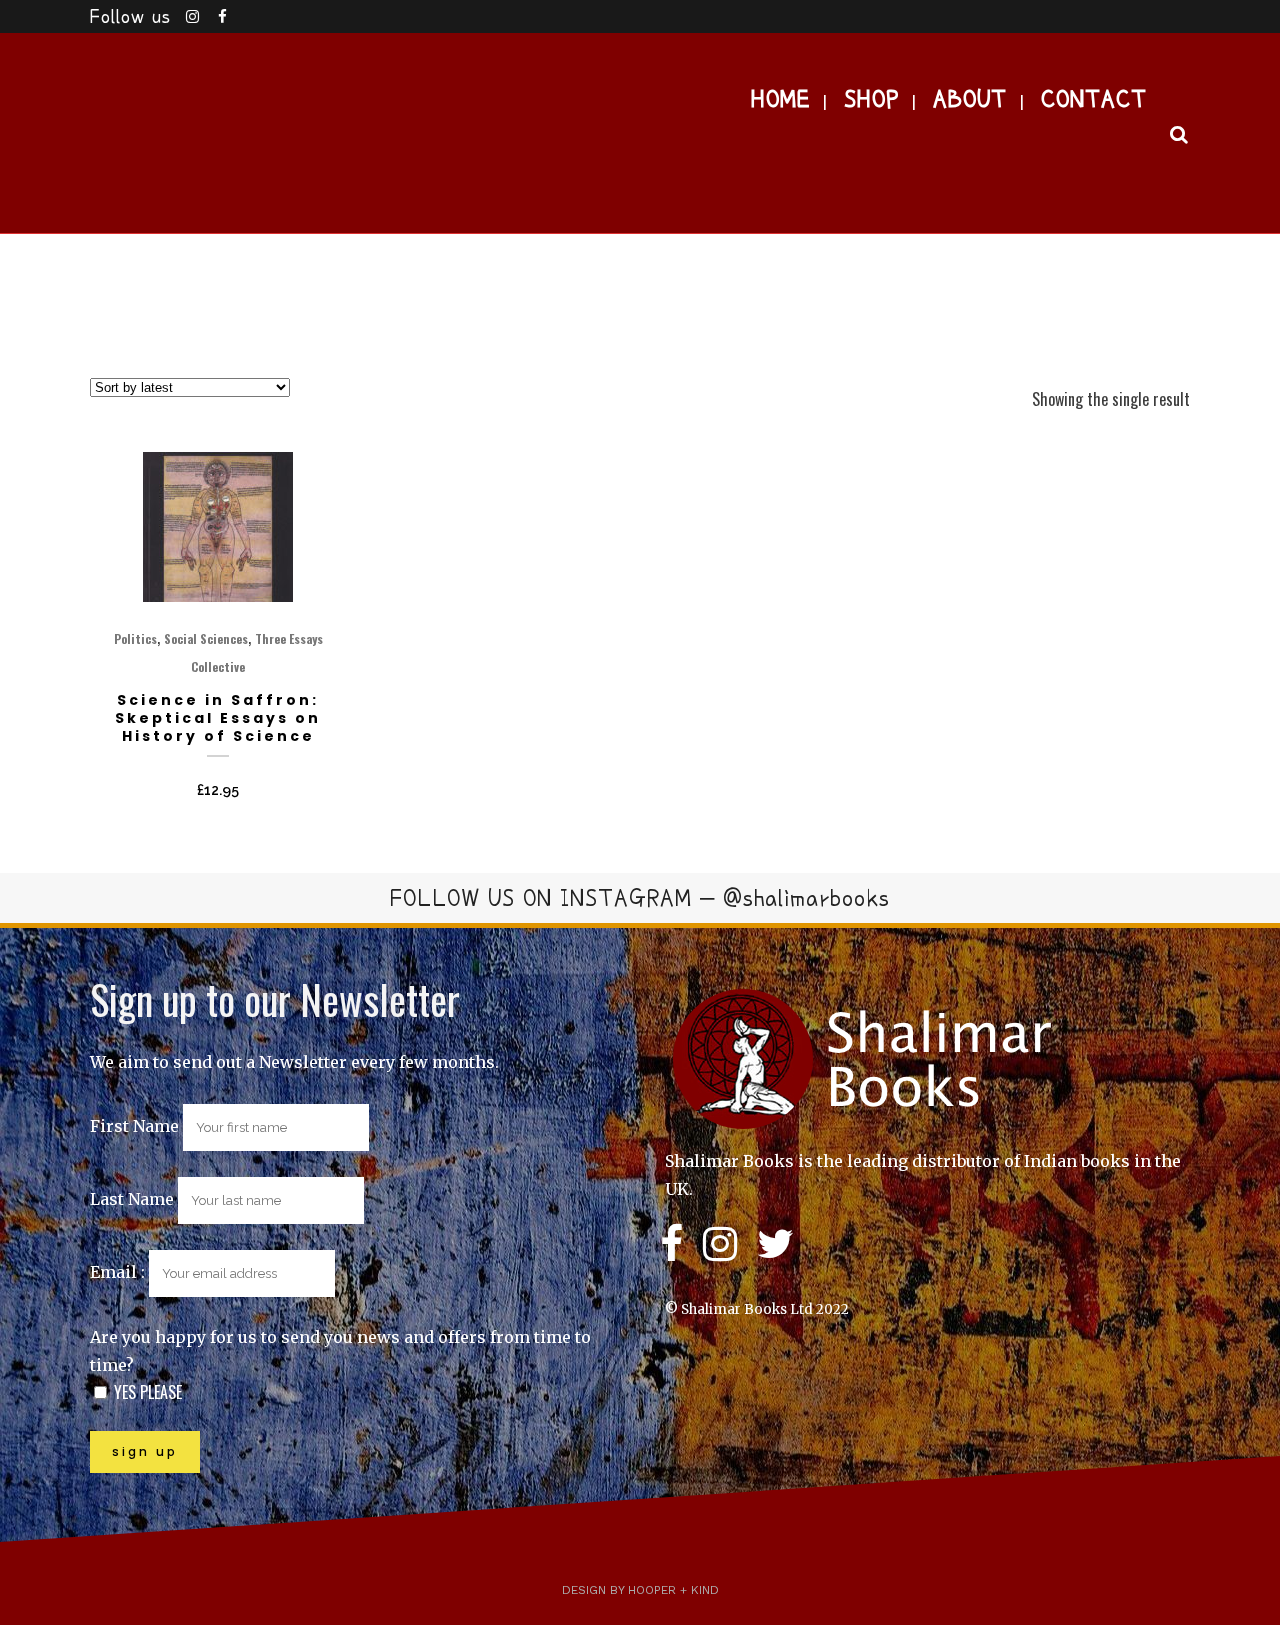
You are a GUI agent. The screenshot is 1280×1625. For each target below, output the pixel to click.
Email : (119, 1272)
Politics (135, 638)
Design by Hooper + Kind (640, 1590)
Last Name (132, 1199)
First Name (134, 1126)
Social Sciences (206, 638)
